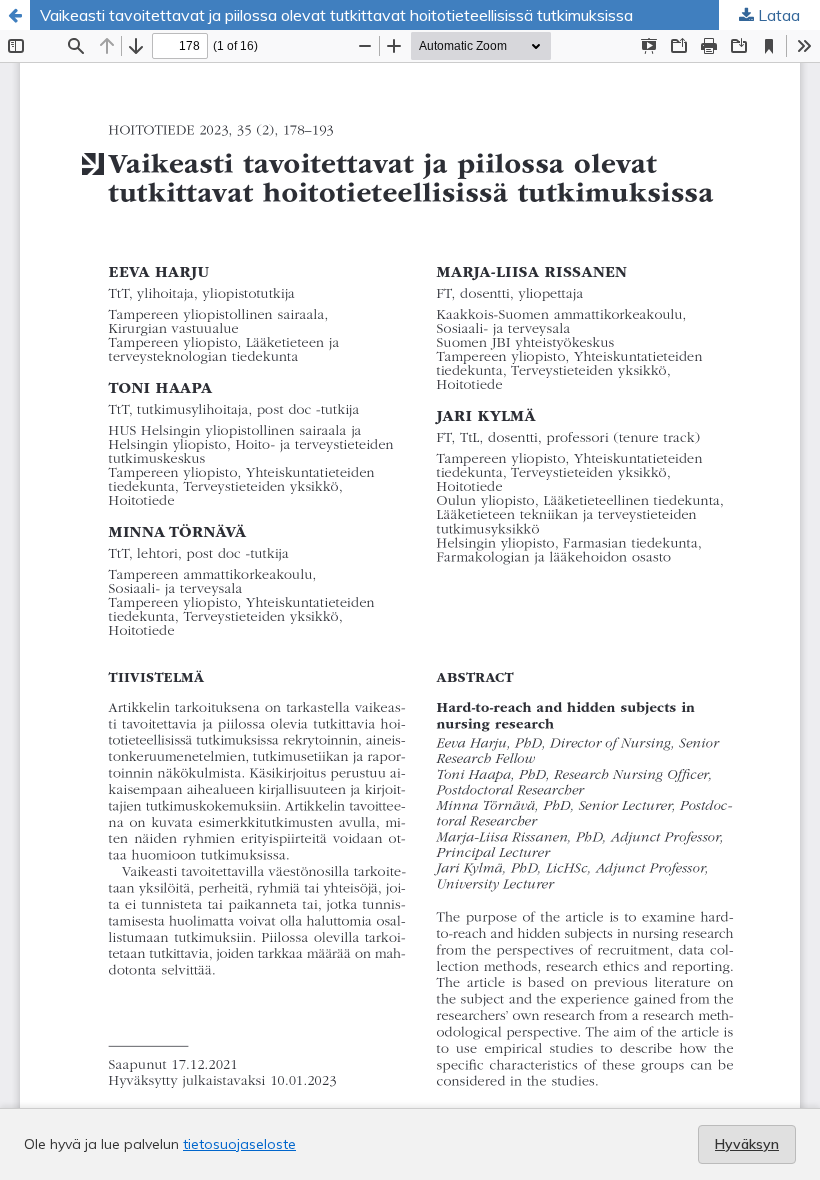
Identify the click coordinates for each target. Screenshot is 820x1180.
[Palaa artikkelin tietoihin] (15, 15)
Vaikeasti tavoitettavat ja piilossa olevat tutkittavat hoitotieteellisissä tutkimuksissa (336, 15)
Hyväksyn (747, 1144)
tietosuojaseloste (239, 1144)
